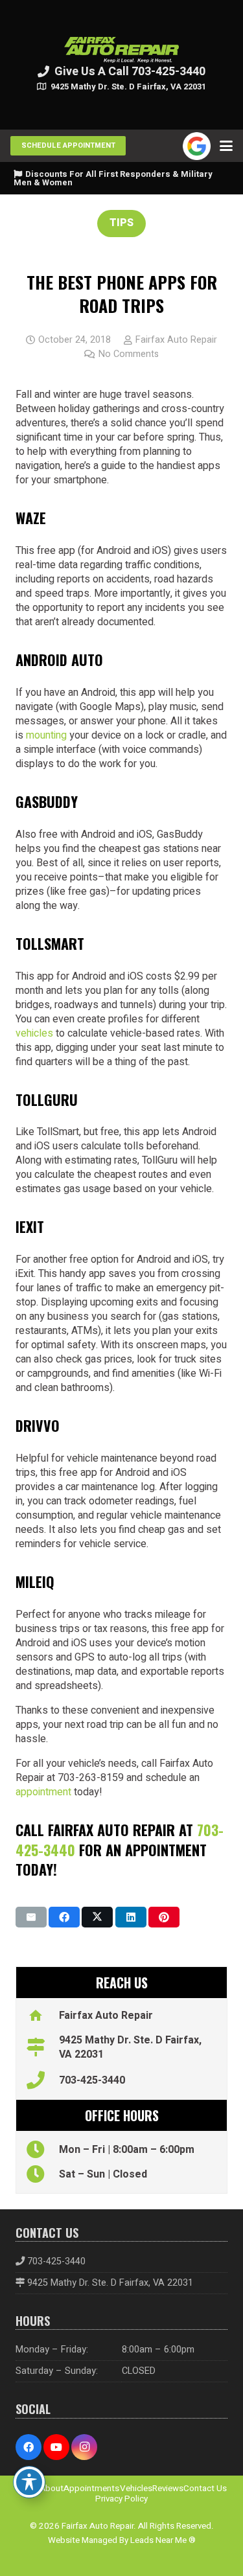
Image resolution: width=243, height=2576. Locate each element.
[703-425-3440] (42, 2080)
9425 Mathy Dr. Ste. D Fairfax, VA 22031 (110, 2283)
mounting (46, 735)
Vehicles (136, 2489)
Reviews (168, 2489)
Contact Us (205, 2489)
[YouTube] (56, 2447)
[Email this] (31, 1917)
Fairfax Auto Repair (176, 340)
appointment (43, 1792)
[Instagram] (84, 2447)
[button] (226, 146)
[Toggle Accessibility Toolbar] (29, 2482)
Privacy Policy (121, 2499)
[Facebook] (29, 2447)
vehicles (34, 1033)
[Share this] (64, 1917)
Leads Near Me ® (163, 2540)
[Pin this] (164, 1917)
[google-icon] (197, 146)
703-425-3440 (92, 2080)
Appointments (91, 2489)
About (52, 2489)
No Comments (129, 354)
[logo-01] (122, 50)
